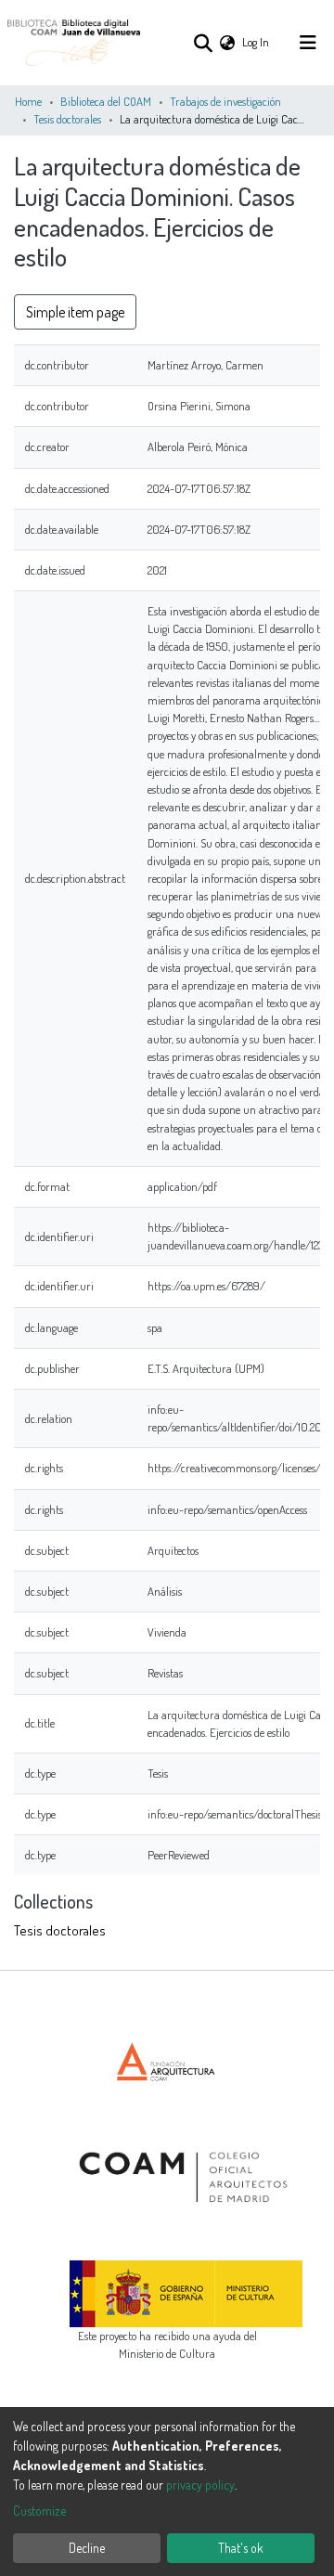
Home (28, 101)
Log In (257, 42)
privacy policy (200, 2485)
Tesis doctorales (67, 119)
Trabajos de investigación (225, 101)
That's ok (241, 2548)
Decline (87, 2548)
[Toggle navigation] (308, 43)
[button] (227, 42)
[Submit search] (203, 43)
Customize (39, 2511)
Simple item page (75, 312)
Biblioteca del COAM (106, 101)
